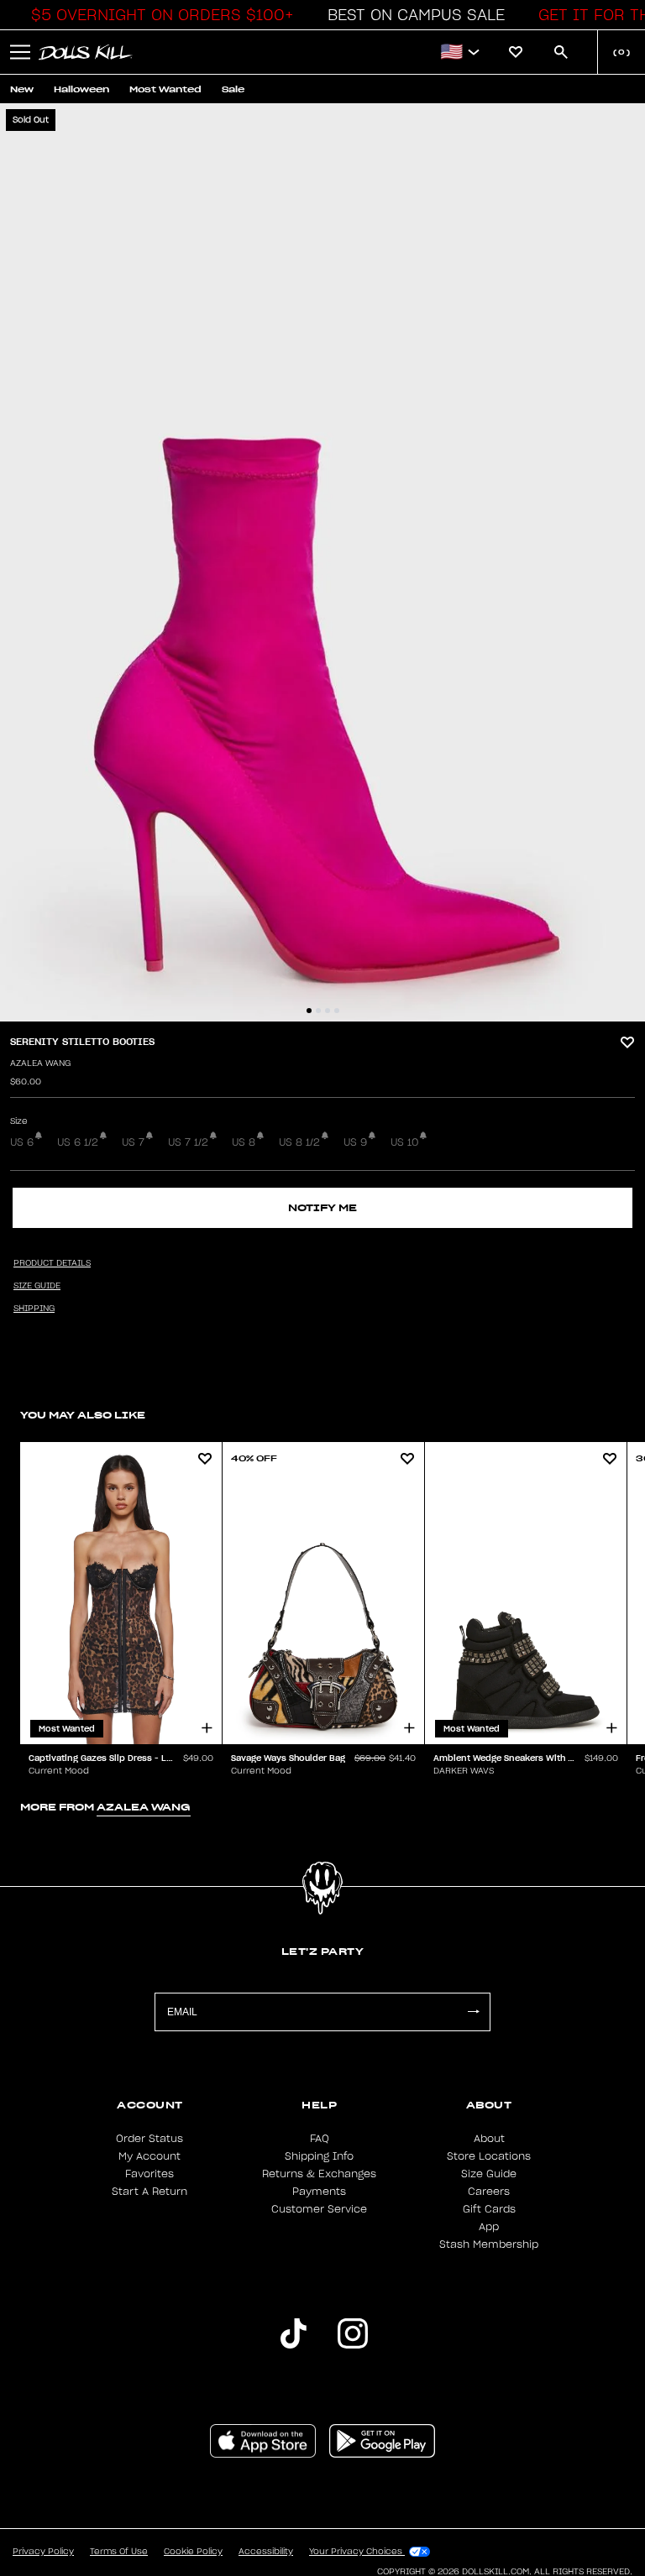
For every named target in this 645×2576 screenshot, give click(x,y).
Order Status (149, 2139)
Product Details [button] (52, 1263)
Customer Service (319, 2209)
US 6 (22, 1142)
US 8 (244, 1142)
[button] (158, 15)
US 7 (133, 1142)
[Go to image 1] (309, 1011)
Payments (319, 2192)
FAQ (320, 2139)
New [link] (22, 89)
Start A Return (149, 2192)
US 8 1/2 (299, 1142)
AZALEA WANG (40, 1063)
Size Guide (489, 2174)
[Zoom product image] (322, 562)
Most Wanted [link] (165, 89)
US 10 (404, 1142)
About (489, 2139)
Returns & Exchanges (319, 2174)
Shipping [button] (34, 1309)
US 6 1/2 (78, 1142)
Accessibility (266, 2552)
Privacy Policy (43, 2552)
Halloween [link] (81, 89)
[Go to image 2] (318, 1011)
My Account (149, 2156)
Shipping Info (319, 2156)
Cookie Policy (193, 2552)
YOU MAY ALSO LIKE (83, 1415)
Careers (489, 2192)
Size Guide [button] (37, 1286)
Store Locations (489, 2156)
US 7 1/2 (188, 1142)
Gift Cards (489, 2209)
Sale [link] (233, 89)
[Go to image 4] (337, 1011)
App (489, 2227)
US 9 (355, 1142)
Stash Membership (489, 2244)
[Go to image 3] (328, 1011)
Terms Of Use (119, 2552)
